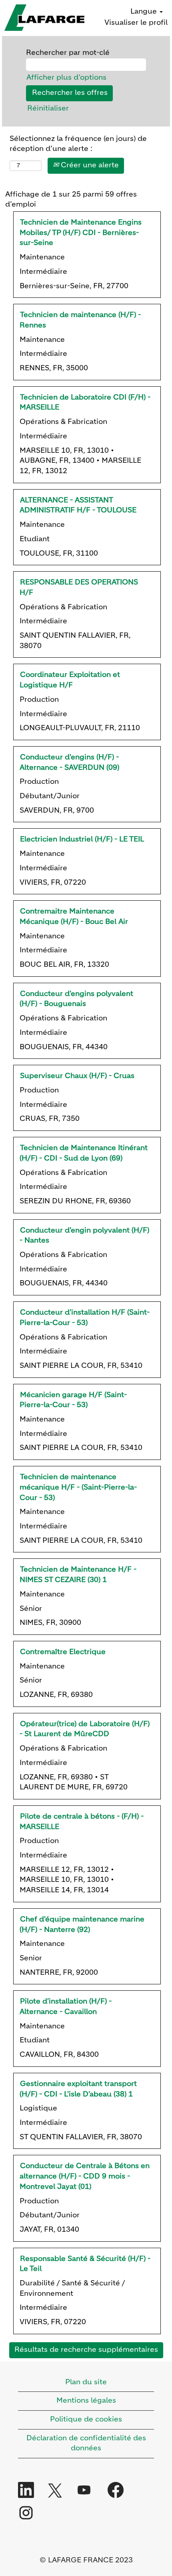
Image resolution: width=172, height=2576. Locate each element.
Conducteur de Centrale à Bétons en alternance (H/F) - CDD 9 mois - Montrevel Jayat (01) (85, 2176)
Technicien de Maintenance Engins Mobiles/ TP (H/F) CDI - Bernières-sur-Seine (81, 233)
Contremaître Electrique (63, 1652)
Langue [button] (145, 12)
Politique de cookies (86, 2419)
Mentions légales (86, 2401)
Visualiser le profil (136, 23)
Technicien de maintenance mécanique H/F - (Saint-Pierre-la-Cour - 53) (78, 1487)
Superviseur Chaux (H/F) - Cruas (77, 1076)
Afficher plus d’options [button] (66, 78)
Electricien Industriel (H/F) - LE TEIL (82, 839)
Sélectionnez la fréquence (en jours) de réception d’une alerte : (78, 144)
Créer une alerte (89, 165)
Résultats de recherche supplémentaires (86, 2350)
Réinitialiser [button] (48, 108)
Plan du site (86, 2382)
